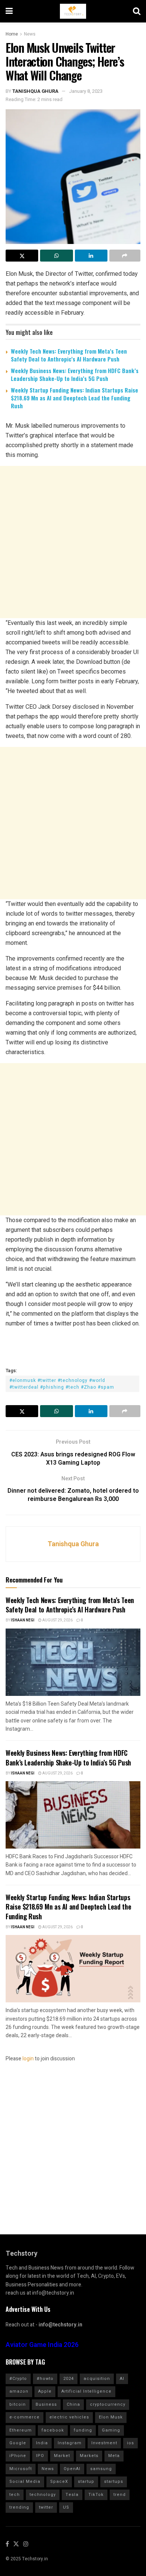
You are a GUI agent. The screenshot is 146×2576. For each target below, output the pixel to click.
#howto (45, 2379)
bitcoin (18, 2404)
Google (18, 2443)
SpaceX (59, 2482)
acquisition (97, 2379)
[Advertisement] (73, 542)
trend (120, 2495)
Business (46, 2404)
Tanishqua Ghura (35, 91)
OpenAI (72, 2469)
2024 (69, 2379)
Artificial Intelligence (86, 2391)
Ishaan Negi (23, 1620)
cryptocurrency (108, 2404)
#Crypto (18, 2379)
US (66, 2507)
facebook (53, 2430)
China (73, 2404)
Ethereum (21, 2430)
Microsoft (21, 2469)
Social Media (25, 2482)
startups (114, 2482)
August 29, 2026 (57, 1620)
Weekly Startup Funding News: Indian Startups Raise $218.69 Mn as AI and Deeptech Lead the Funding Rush (74, 398)
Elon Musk (111, 2417)
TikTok (96, 2495)
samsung (101, 2469)
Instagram (70, 2443)
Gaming (111, 2430)
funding (83, 2430)
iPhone (18, 2456)
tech (15, 2495)
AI (122, 2379)
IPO (40, 2456)
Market (62, 2456)
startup (86, 2482)
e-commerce (25, 2417)
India (42, 2443)
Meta (114, 2456)
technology (43, 2495)
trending (19, 2507)
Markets (89, 2456)
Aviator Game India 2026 (42, 2345)
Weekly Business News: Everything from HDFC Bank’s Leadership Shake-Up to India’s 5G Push (75, 374)
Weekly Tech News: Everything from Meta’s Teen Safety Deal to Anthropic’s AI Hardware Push (69, 355)
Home (12, 34)
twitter (46, 2507)
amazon (19, 2391)
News (30, 34)
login (28, 2059)
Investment (104, 2443)
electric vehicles (69, 2417)
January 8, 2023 (86, 91)
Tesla (72, 2495)
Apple (45, 2391)
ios (130, 2443)
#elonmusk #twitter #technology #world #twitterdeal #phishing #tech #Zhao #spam (62, 1384)
